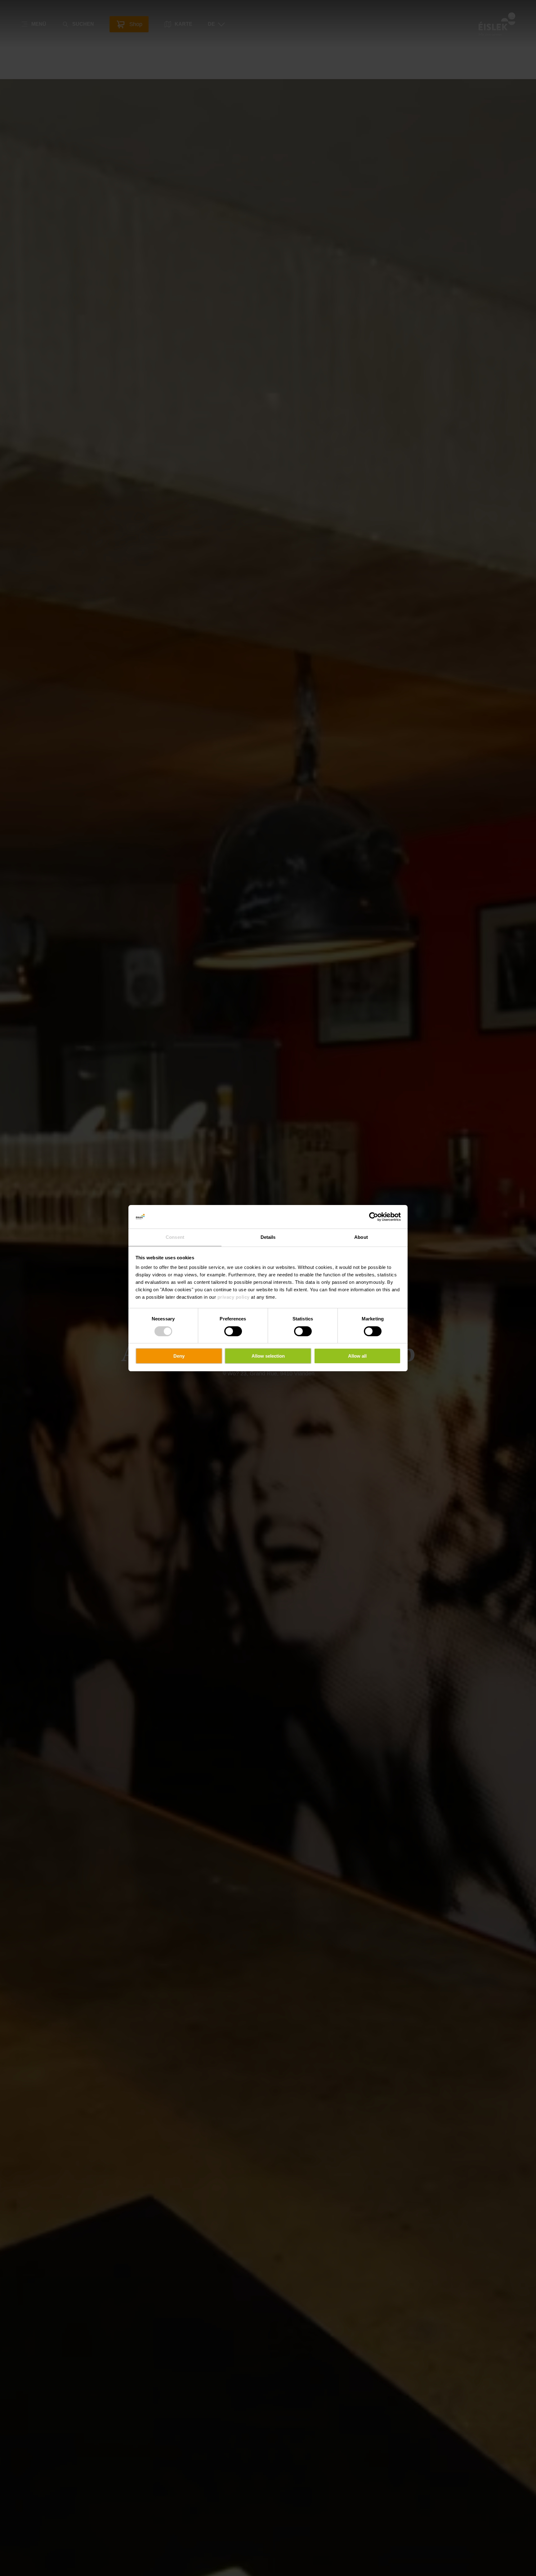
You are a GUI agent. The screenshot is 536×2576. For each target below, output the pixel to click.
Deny (179, 1356)
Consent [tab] (175, 1237)
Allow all (357, 1356)
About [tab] (361, 1237)
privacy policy (234, 1297)
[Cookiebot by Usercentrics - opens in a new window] (374, 1217)
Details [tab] (268, 1237)
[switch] (233, 1331)
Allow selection (268, 1356)
